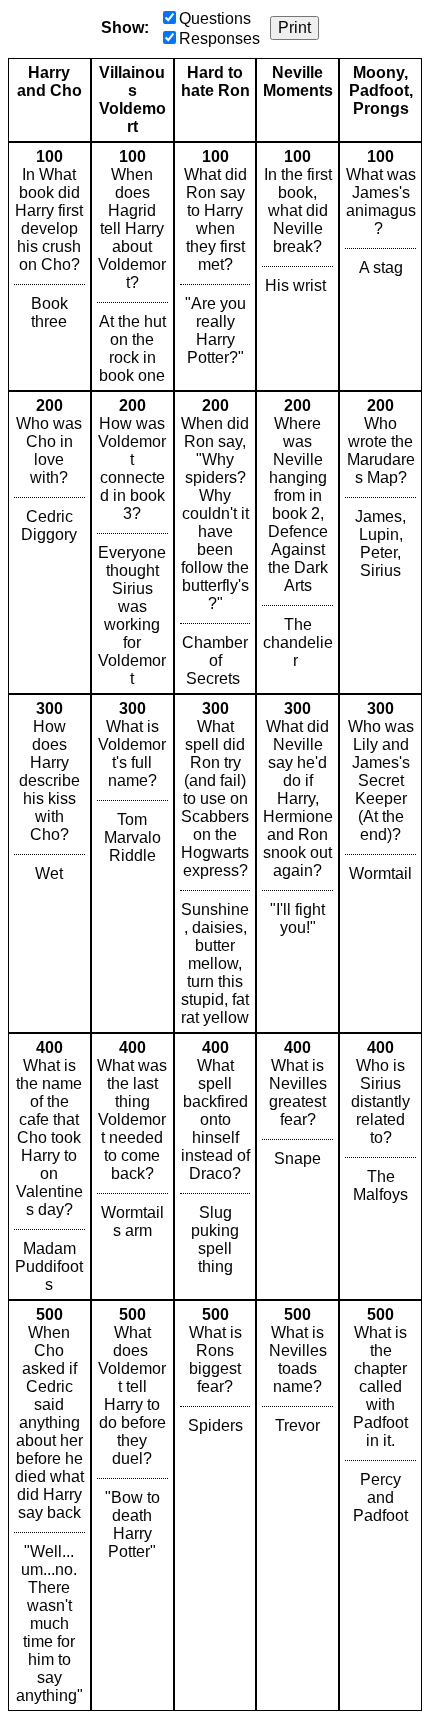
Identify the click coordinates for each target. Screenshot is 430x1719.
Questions (215, 18)
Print (294, 27)
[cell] (49, 266)
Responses (219, 38)
